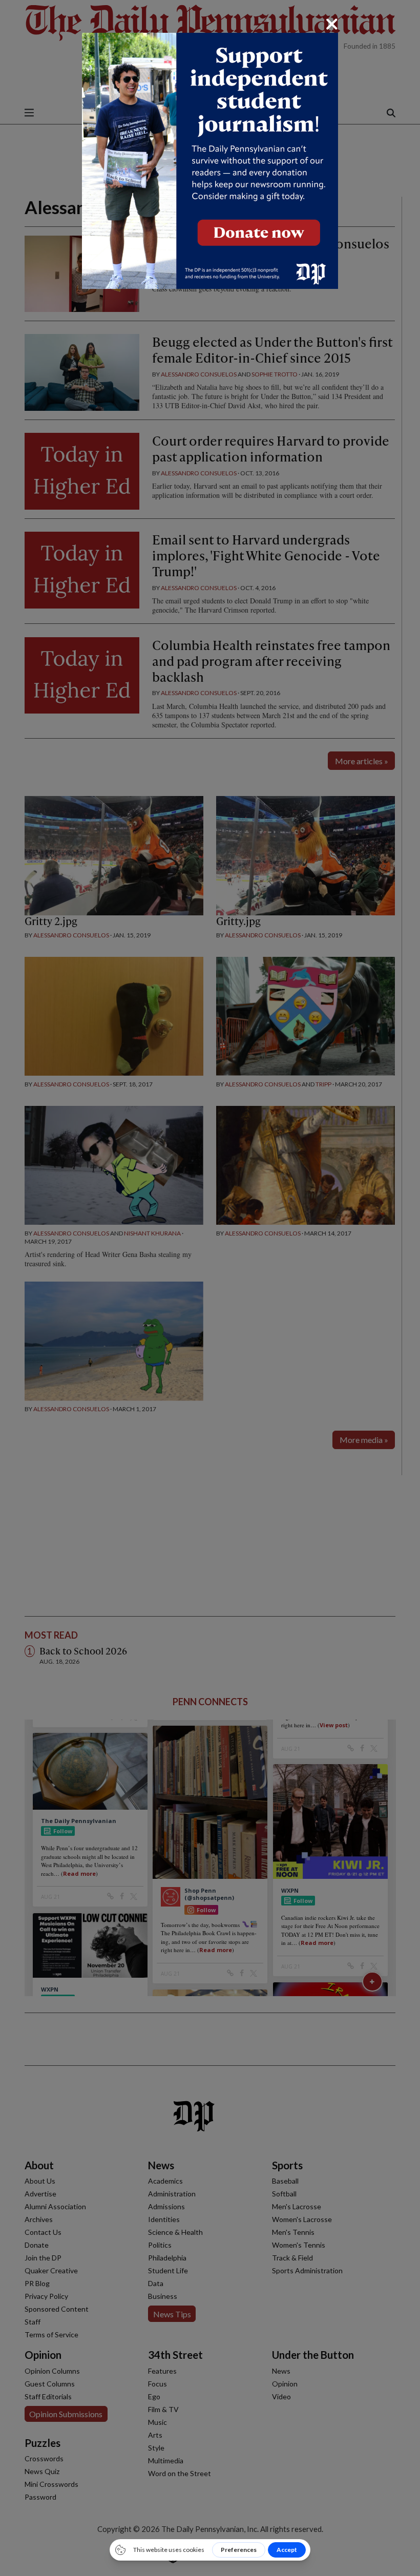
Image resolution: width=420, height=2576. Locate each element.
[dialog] (210, 1288)
